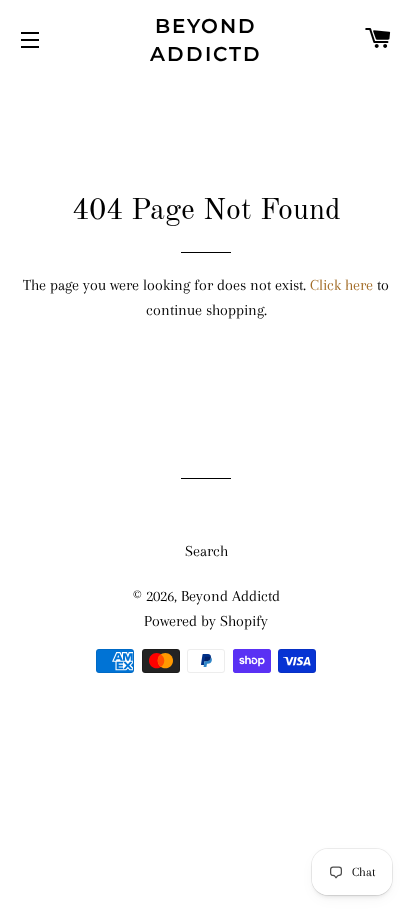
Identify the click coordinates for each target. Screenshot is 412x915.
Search (206, 551)
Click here (341, 285)
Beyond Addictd (206, 40)
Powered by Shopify (206, 621)
